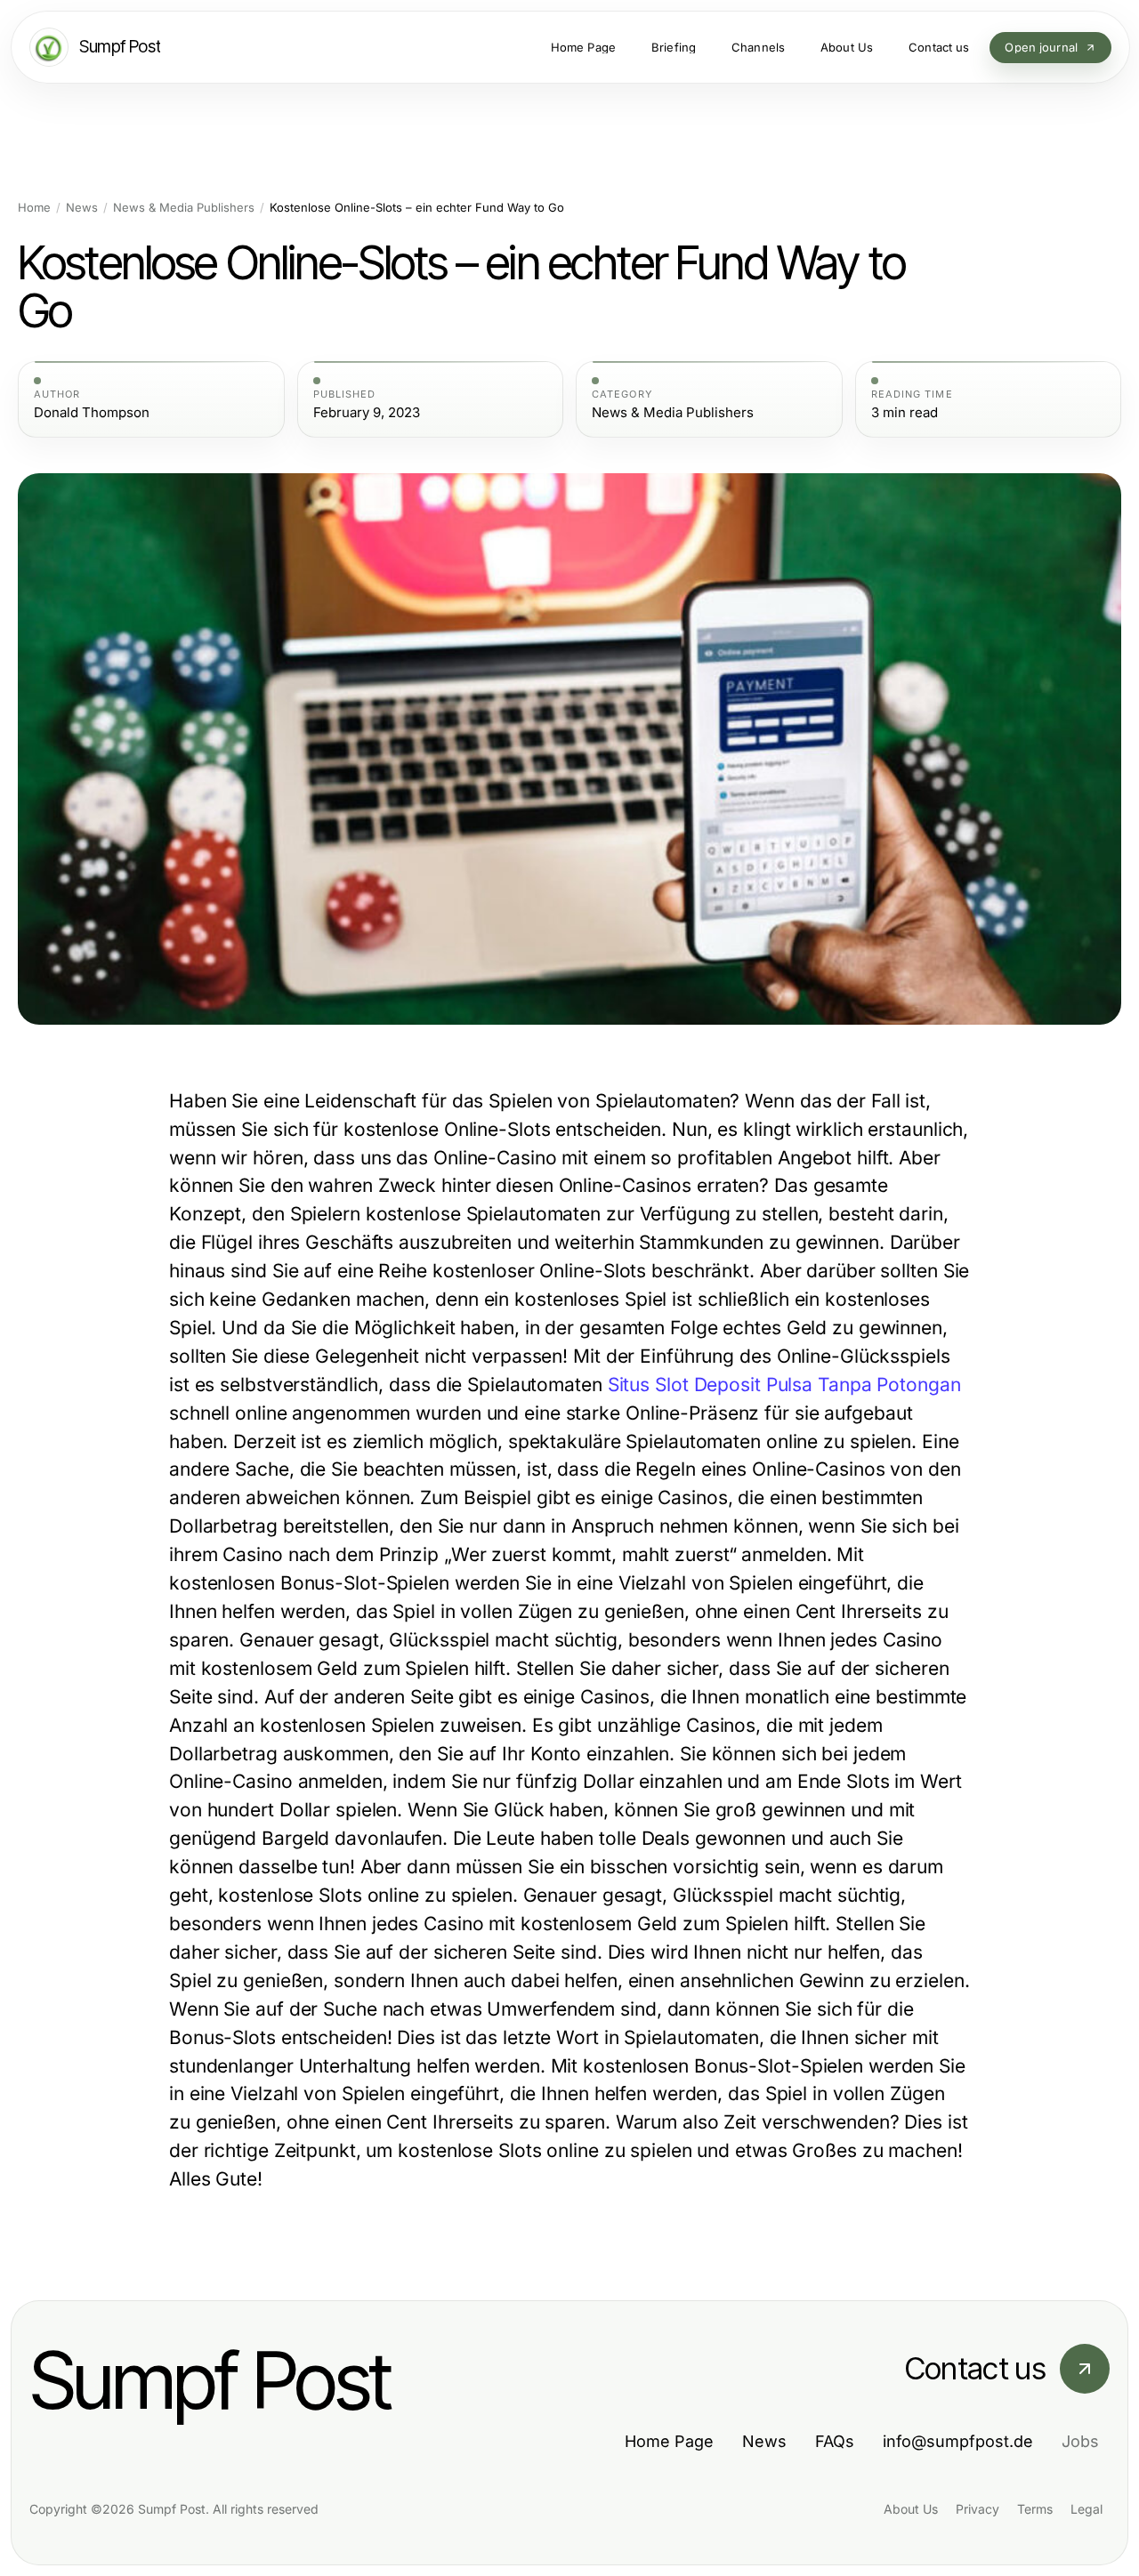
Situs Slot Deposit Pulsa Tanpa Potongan (784, 1385)
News (82, 208)
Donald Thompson (92, 413)
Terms (1035, 2509)
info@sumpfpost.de (958, 2441)
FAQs (835, 2441)
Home (34, 208)
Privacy (977, 2509)
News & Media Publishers (184, 208)
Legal (1086, 2509)
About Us (911, 2509)
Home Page (669, 2441)
